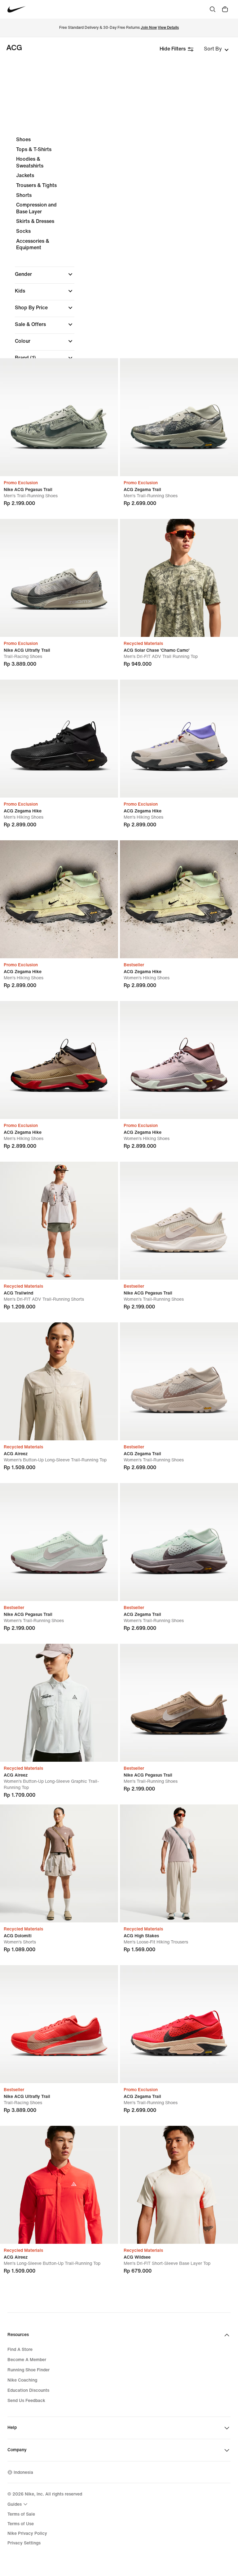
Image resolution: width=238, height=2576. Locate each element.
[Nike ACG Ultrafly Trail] (59, 578)
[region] (119, 284)
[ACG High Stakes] (179, 1863)
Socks (23, 231)
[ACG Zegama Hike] (59, 739)
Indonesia (23, 2472)
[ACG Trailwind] (59, 1221)
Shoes (23, 139)
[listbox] (216, 49)
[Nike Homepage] (17, 9)
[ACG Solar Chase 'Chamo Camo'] (179, 578)
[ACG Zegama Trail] (179, 417)
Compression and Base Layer (36, 208)
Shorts (24, 195)
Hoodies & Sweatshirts (30, 162)
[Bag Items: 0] (225, 9)
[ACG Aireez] (59, 1381)
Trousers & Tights (36, 185)
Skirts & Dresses (35, 221)
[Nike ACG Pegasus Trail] (59, 417)
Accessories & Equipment (33, 244)
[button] (45, 274)
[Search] (213, 9)
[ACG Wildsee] (179, 2185)
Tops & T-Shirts (34, 149)
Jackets (25, 175)
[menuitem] (18, 2504)
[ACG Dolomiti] (59, 1863)
